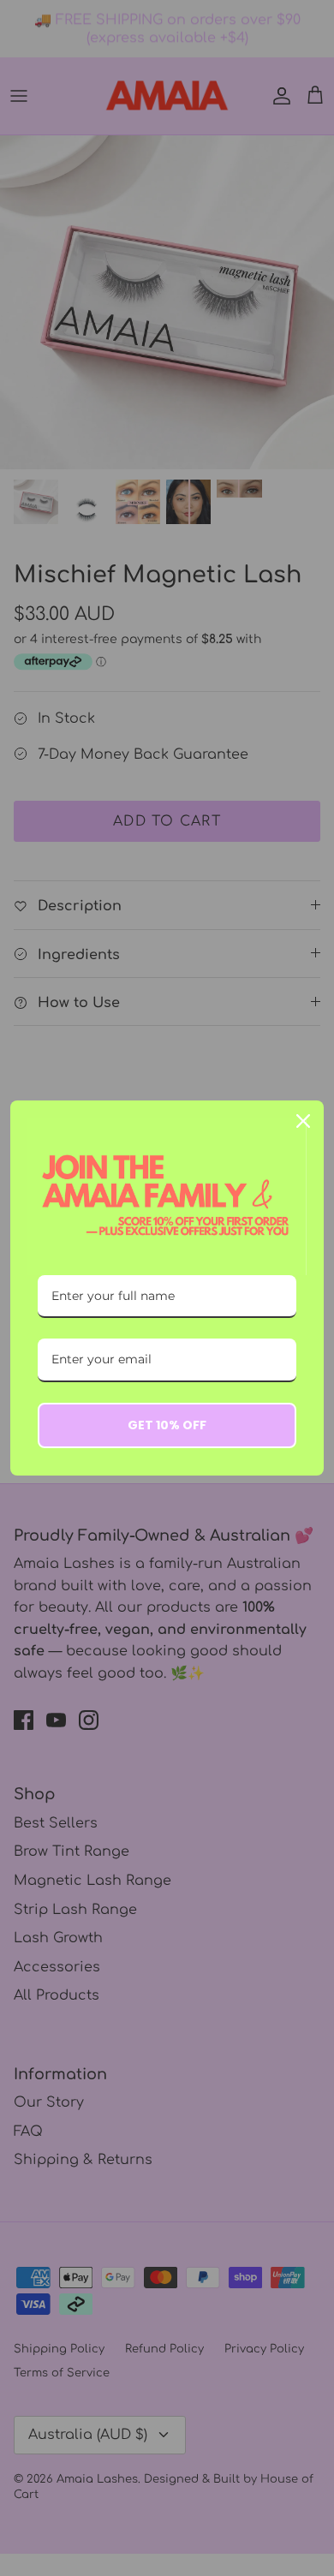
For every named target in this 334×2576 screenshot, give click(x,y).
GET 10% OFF (167, 1425)
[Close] (303, 1121)
